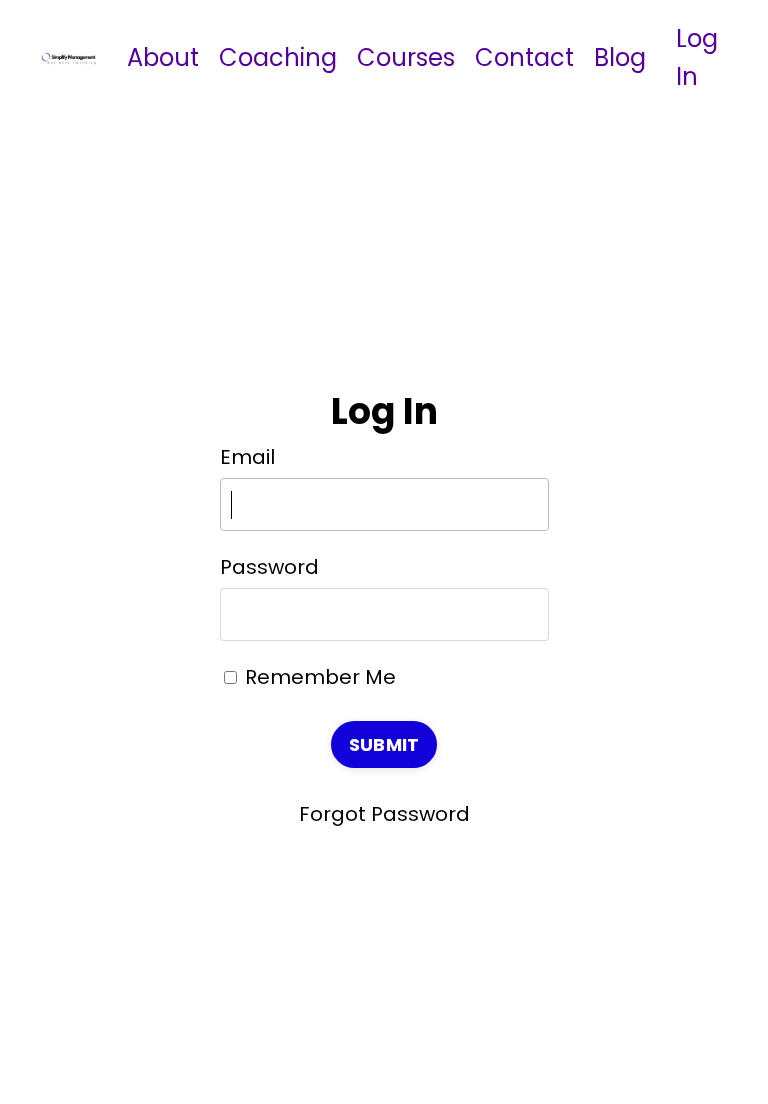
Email (247, 457)
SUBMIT (384, 744)
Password (269, 567)
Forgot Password (384, 814)
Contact (524, 57)
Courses (406, 57)
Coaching (278, 57)
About (163, 57)
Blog (620, 57)
